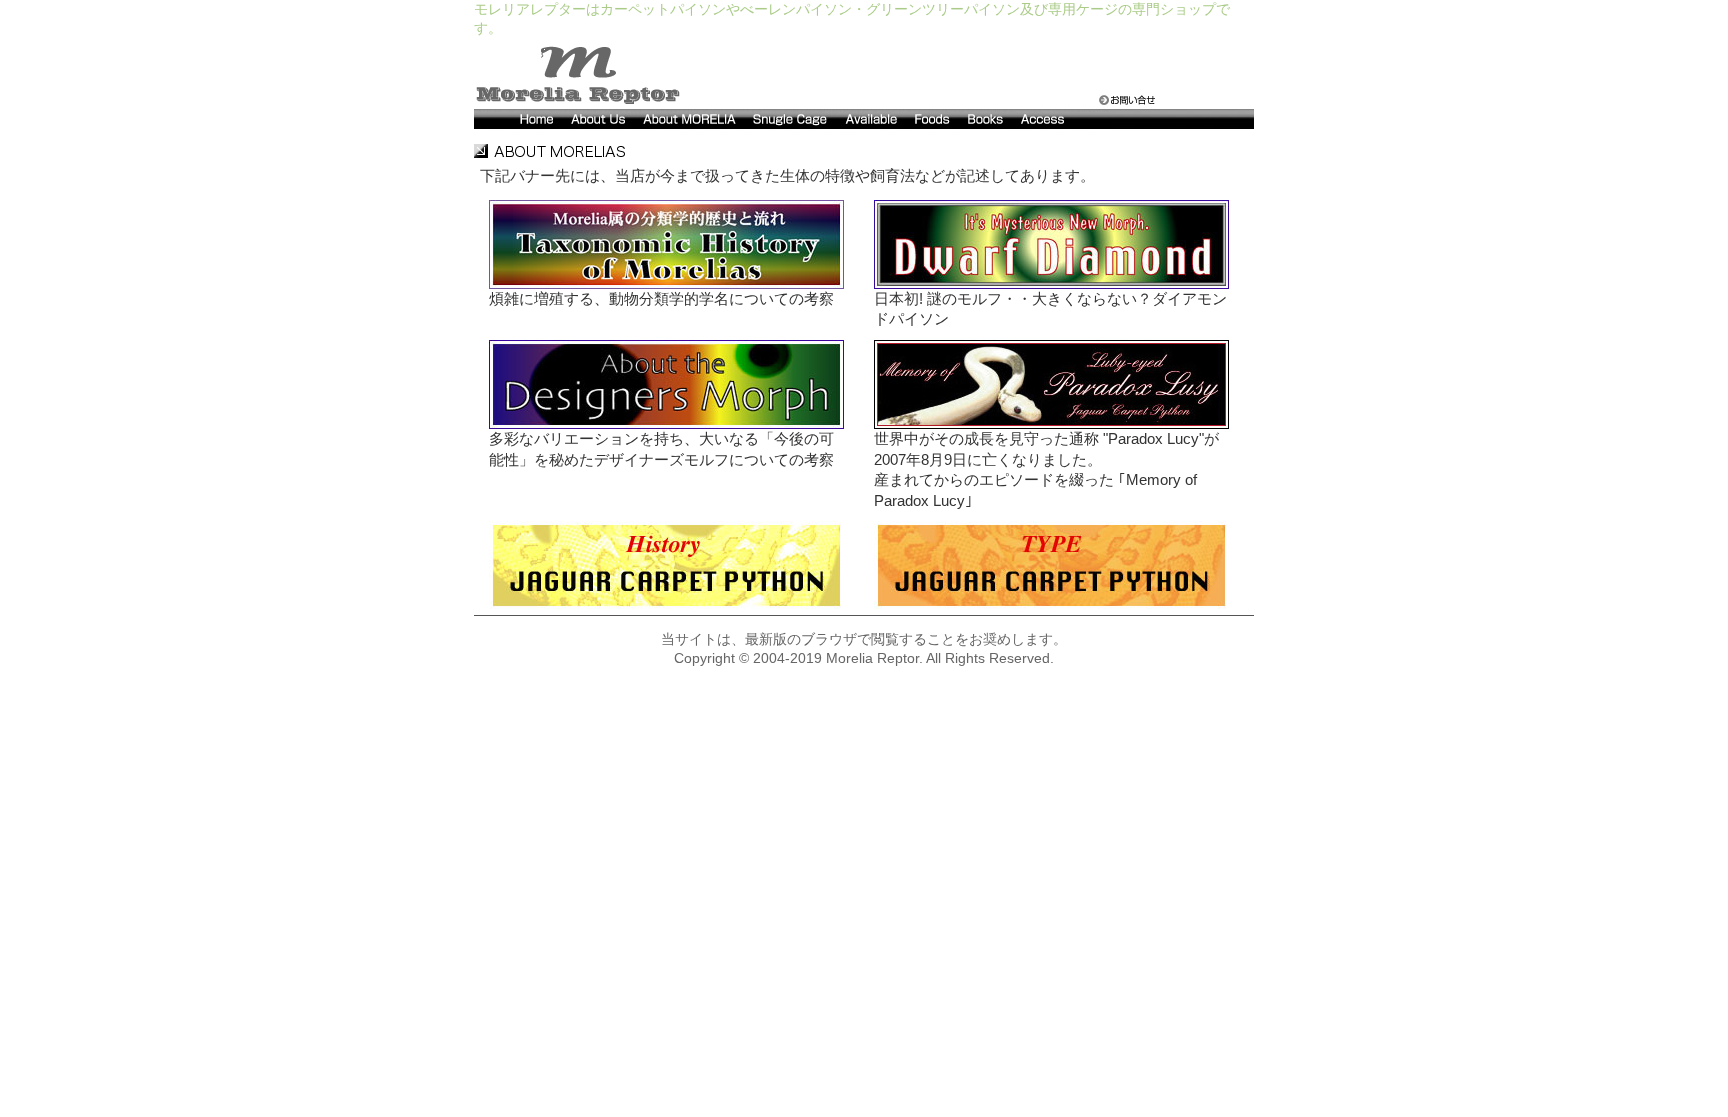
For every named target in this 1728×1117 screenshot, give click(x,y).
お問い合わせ (1127, 99)
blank (1182, 119)
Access (1062, 119)
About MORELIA (690, 119)
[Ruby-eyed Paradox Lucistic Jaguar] (1051, 383)
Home (518, 119)
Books (986, 119)
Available (872, 119)
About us (599, 119)
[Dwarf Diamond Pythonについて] (1051, 243)
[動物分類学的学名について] (666, 243)
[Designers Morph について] (666, 383)
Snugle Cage (791, 119)
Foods (933, 119)
